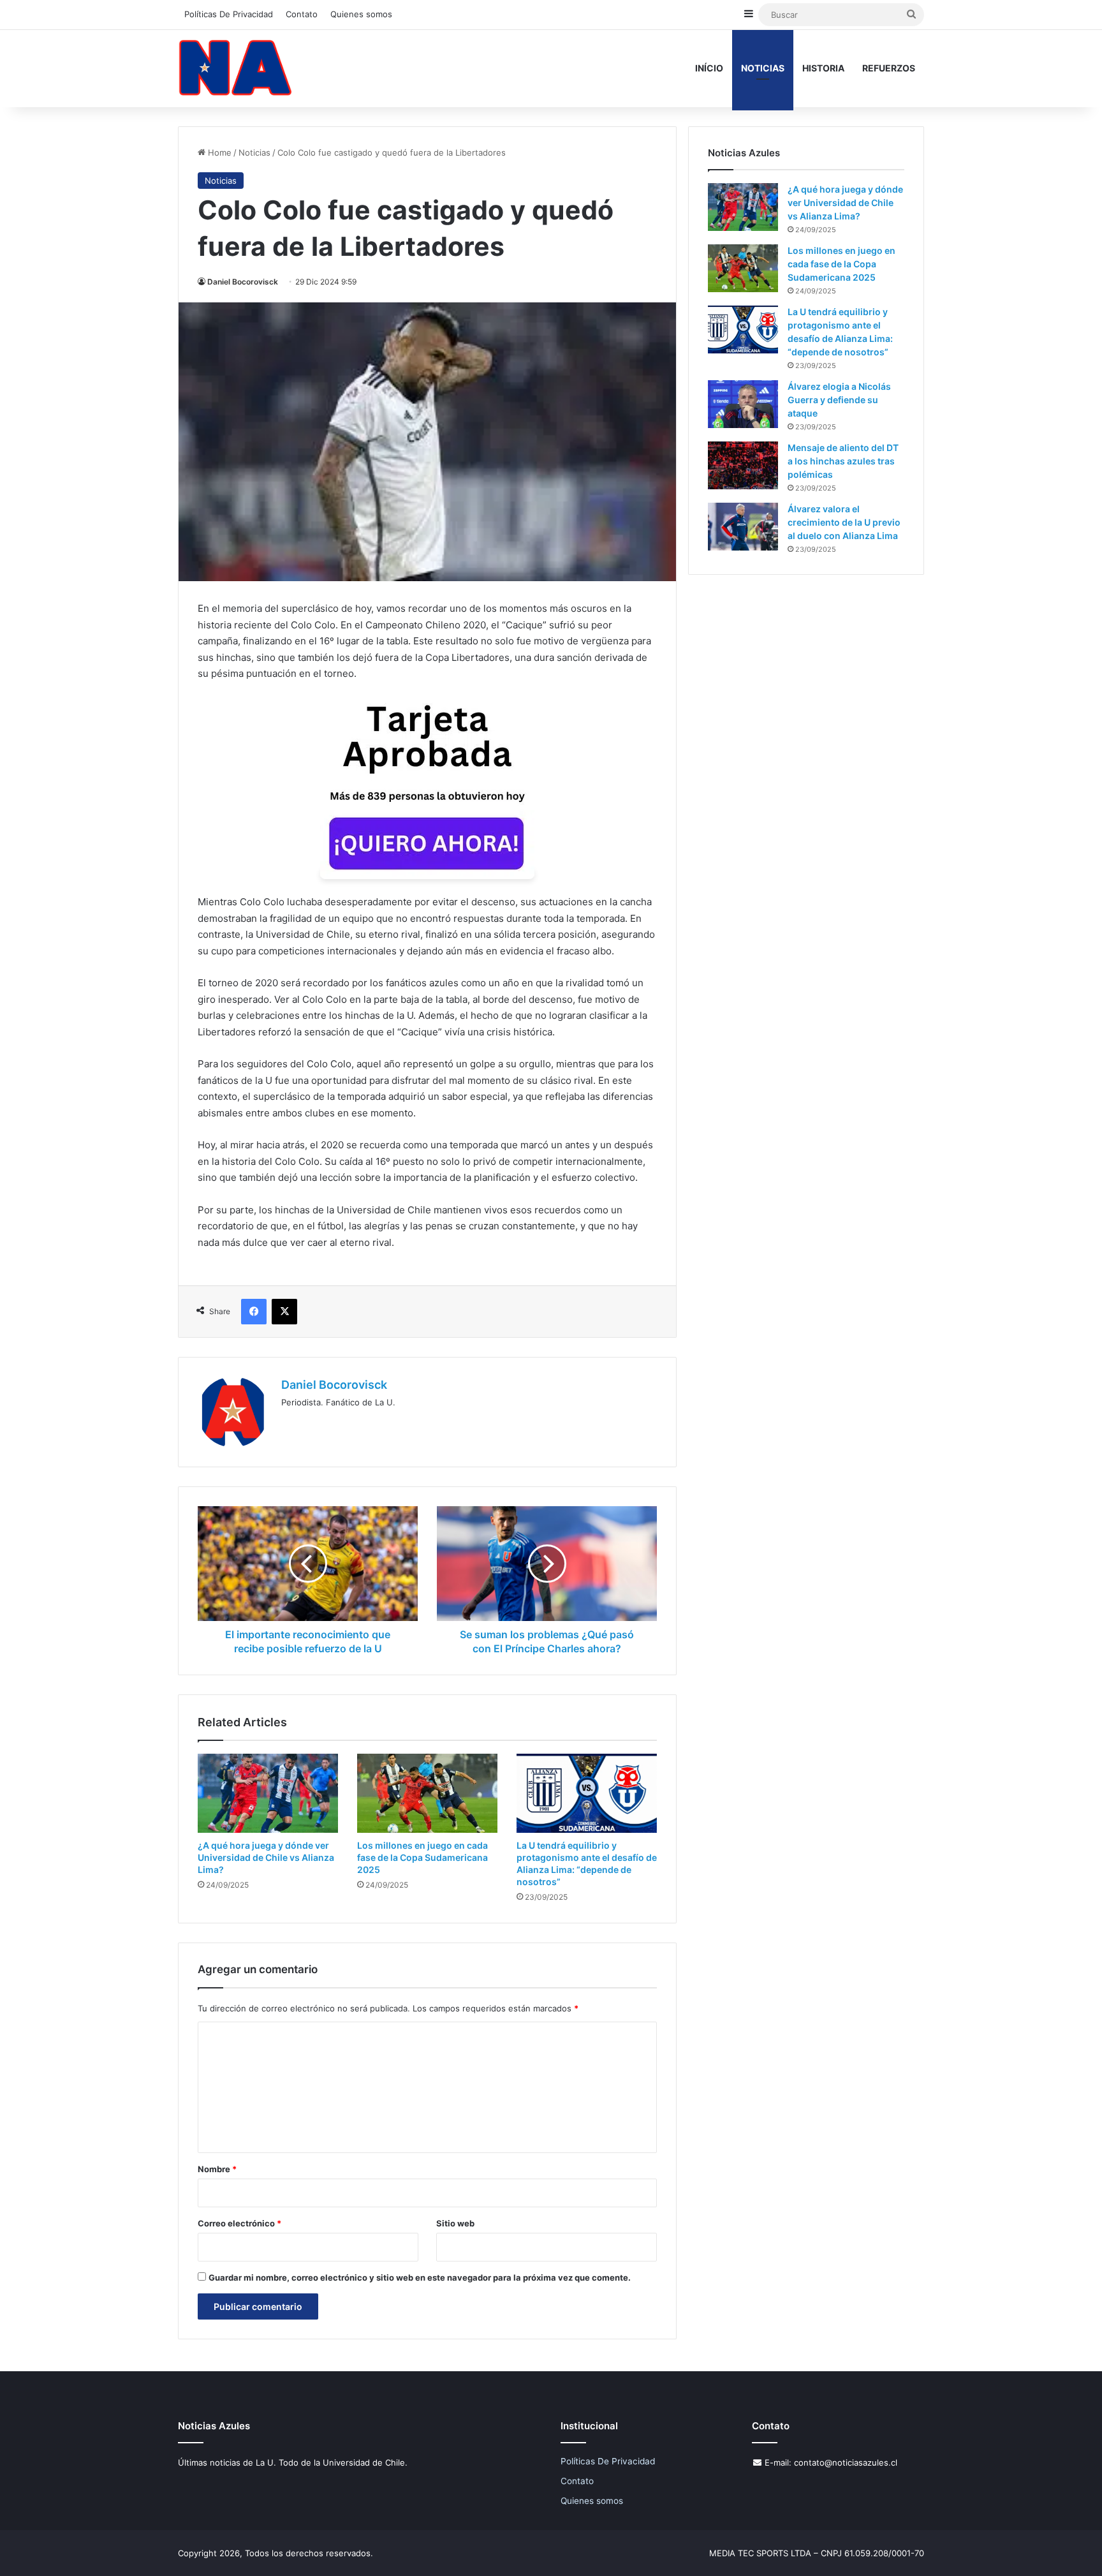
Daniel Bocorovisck (243, 282)
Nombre (217, 2169)
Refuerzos (889, 68)
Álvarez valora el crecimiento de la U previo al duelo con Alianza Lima (844, 522)
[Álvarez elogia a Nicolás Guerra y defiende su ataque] (743, 404)
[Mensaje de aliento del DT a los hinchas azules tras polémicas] (743, 465)
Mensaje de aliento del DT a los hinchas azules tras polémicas (843, 461)
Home (218, 152)
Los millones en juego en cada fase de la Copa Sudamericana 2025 (422, 1857)
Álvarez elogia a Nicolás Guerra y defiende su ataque (839, 400)
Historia (823, 68)
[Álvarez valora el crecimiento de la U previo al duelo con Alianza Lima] (743, 527)
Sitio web (455, 2223)
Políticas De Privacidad (229, 14)
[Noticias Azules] (235, 68)
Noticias (763, 68)
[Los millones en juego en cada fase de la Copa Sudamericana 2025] (427, 1793)
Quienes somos (361, 14)
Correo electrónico (239, 2223)
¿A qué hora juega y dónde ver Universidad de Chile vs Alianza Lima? (266, 1857)
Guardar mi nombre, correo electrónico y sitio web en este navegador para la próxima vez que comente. (420, 2277)
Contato (302, 14)
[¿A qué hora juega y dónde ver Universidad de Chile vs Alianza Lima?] (268, 1793)
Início (709, 68)
